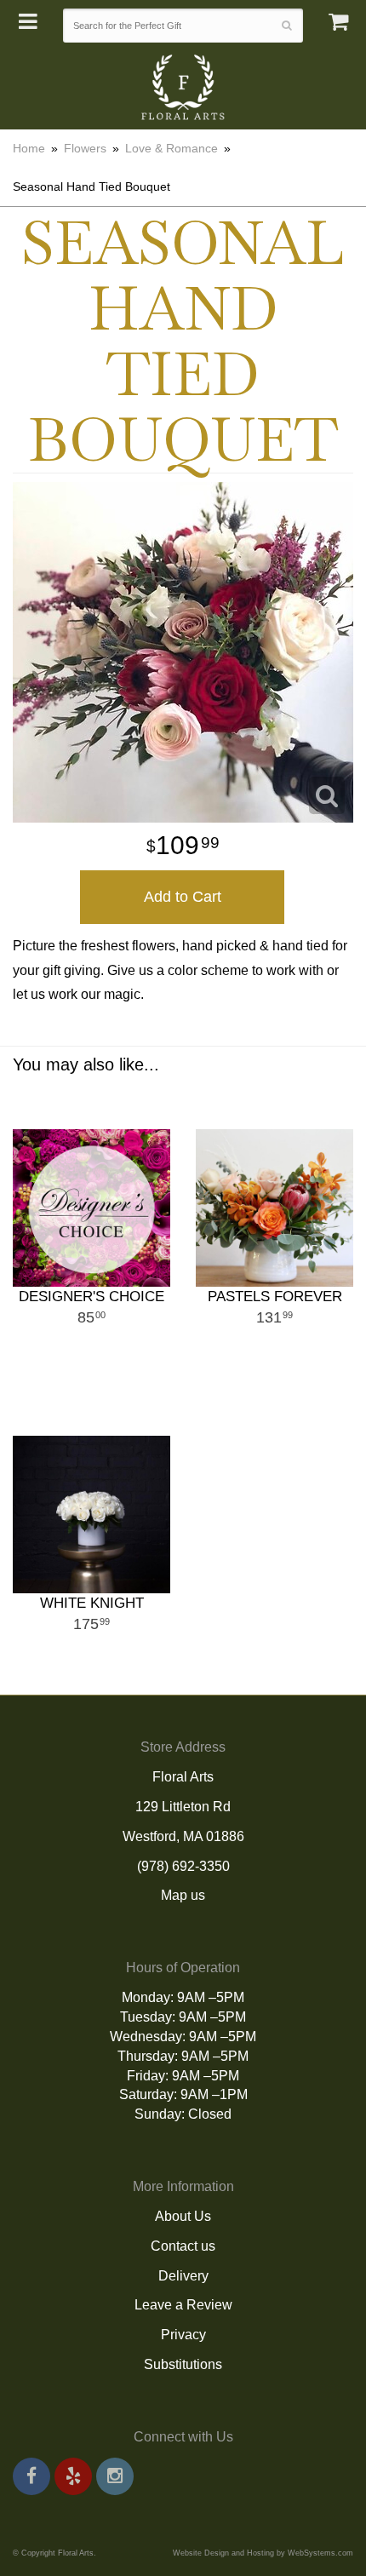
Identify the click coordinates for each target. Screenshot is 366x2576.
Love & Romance (172, 148)
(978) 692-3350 (183, 1866)
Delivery (183, 2276)
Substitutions (183, 2364)
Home (29, 148)
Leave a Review (183, 2305)
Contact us (183, 2246)
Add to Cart (183, 897)
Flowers (85, 148)
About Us (183, 2216)
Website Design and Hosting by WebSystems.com (263, 2553)
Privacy (183, 2335)
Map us (183, 1895)
